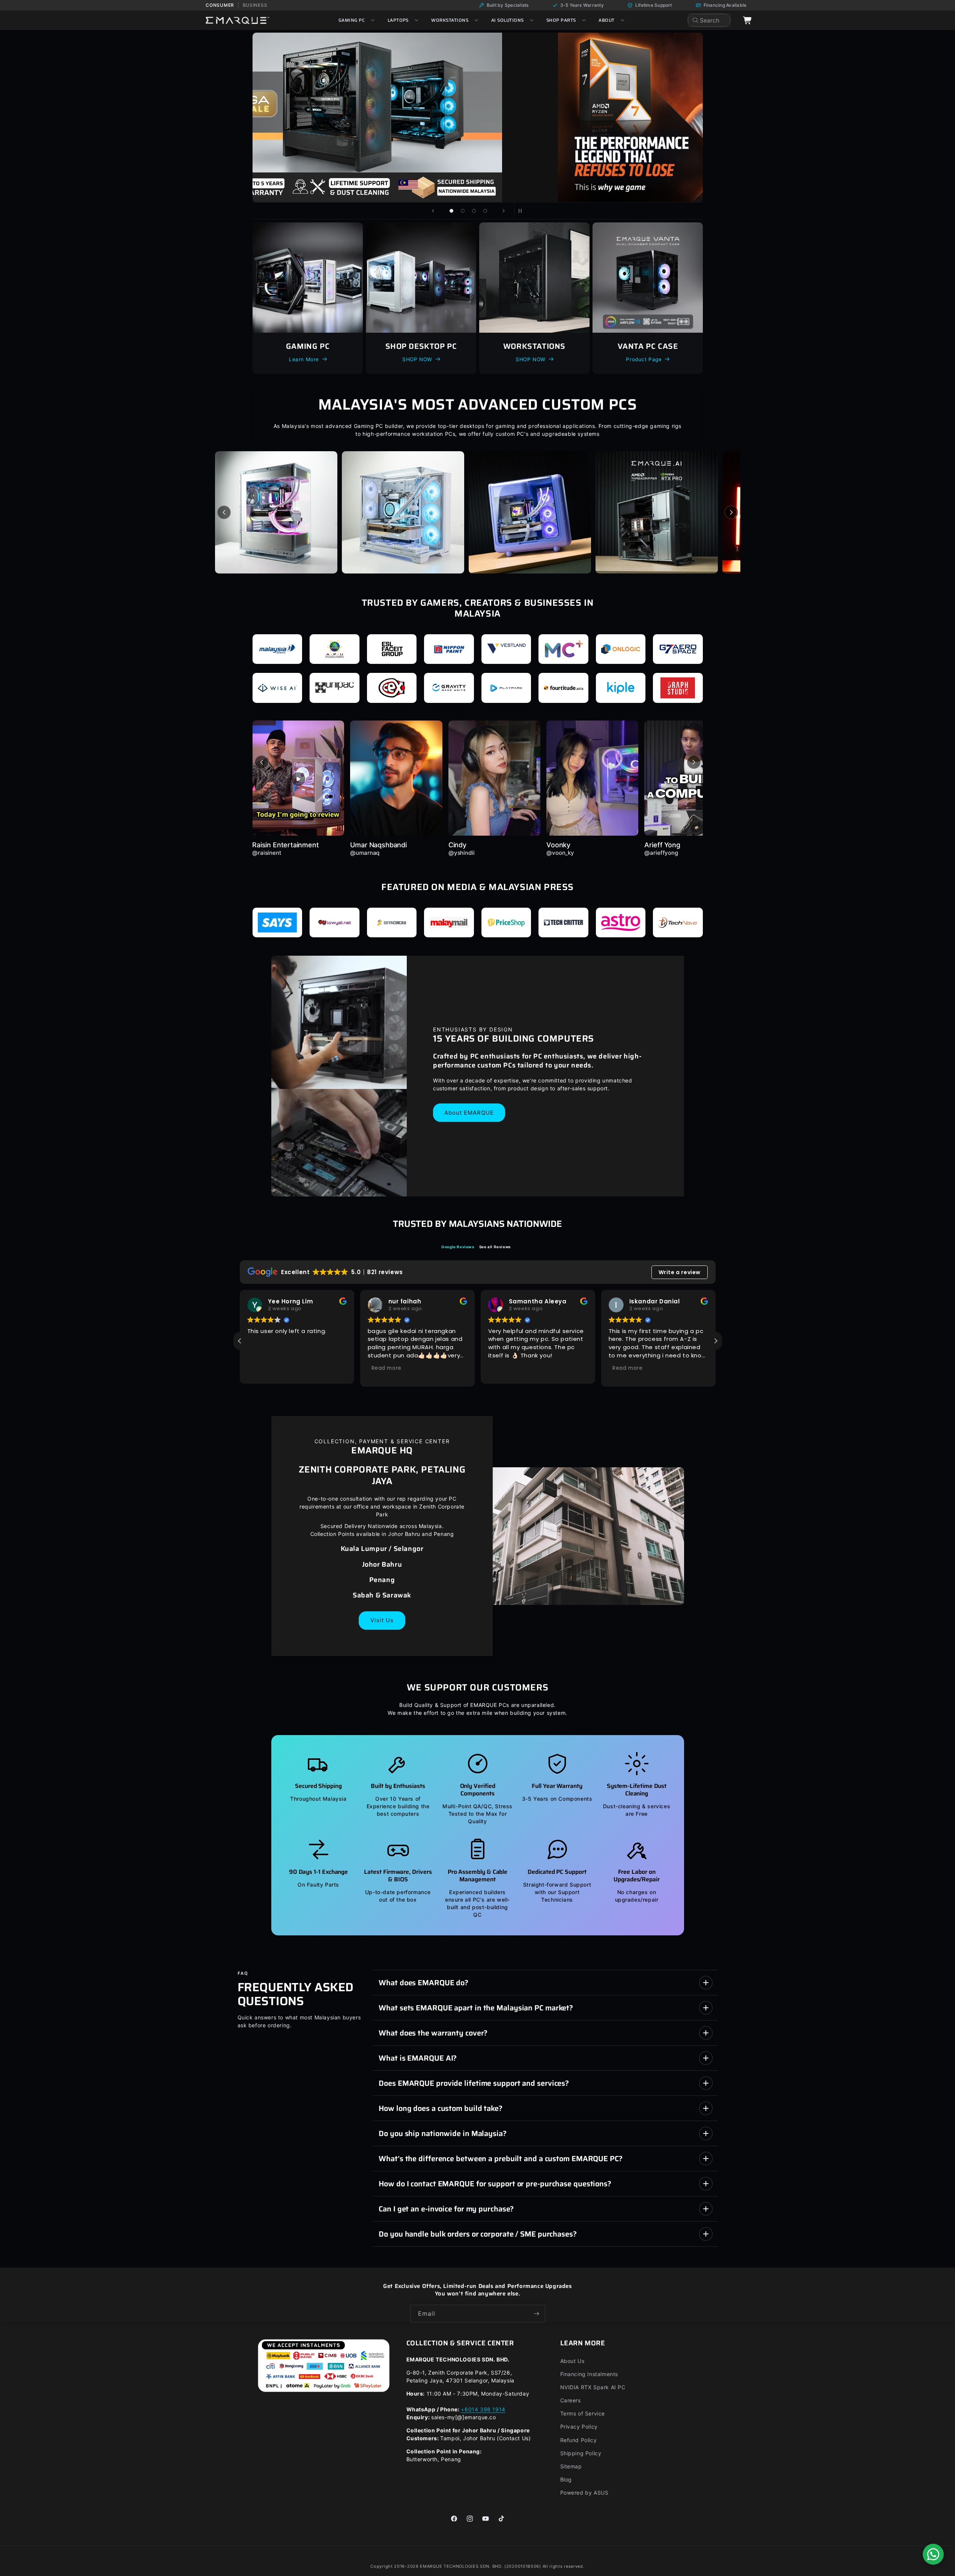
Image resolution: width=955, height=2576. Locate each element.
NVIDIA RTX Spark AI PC (593, 2387)
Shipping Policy (581, 2453)
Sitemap (571, 2466)
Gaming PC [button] (352, 20)
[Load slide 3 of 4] (474, 211)
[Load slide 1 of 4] (451, 211)
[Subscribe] (537, 2314)
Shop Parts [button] (561, 20)
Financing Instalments (589, 2374)
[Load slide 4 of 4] (485, 211)
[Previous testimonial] (262, 762)
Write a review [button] (680, 1272)
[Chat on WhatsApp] (933, 2554)
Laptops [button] (398, 20)
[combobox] (709, 20)
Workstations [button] (450, 20)
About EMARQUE (469, 1112)
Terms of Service (583, 2413)
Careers (571, 2400)
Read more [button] (387, 1368)
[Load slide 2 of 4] (463, 211)
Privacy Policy (579, 2427)
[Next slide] (504, 211)
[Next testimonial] (694, 762)
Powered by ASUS (584, 2493)
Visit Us (382, 1620)
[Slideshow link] (555, 117)
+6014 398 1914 (483, 2409)
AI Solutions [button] (508, 20)
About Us (572, 2361)
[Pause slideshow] (522, 211)
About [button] (606, 20)
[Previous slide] (433, 211)
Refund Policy (579, 2440)
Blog (566, 2479)
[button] (716, 1341)
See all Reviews (495, 1247)
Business (255, 5)
